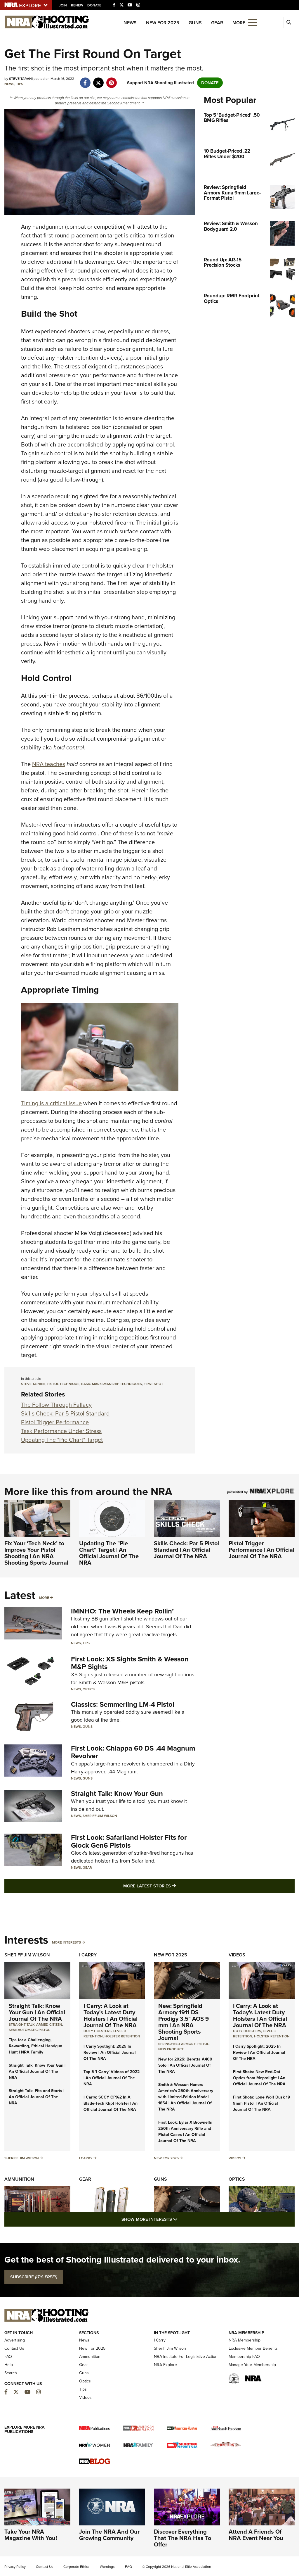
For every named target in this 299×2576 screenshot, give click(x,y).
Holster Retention (122, 2036)
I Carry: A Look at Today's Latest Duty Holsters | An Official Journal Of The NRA (111, 2015)
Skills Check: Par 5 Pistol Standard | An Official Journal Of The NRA (186, 1550)
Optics (89, 1689)
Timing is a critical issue (51, 1103)
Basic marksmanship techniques (112, 1384)
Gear (217, 23)
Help (9, 2365)
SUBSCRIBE (34, 2277)
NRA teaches (49, 764)
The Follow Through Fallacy (56, 1405)
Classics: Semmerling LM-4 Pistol (123, 1704)
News (130, 23)
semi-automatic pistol (29, 2030)
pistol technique (63, 1384)
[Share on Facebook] (85, 80)
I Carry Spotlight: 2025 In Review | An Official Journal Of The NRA (110, 2052)
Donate (94, 5)
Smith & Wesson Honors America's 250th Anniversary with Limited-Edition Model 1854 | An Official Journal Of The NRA (186, 2097)
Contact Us (14, 2348)
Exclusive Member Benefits (253, 2348)
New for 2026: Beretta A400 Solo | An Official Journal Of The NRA (185, 2065)
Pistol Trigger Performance (55, 1422)
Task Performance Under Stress (61, 1431)
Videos (237, 1955)
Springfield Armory (177, 2044)
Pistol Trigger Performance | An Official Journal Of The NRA (261, 1550)
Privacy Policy (15, 2567)
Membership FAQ (244, 2357)
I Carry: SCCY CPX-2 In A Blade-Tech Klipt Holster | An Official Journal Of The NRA (111, 2103)
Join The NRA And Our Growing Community (109, 2535)
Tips (20, 84)
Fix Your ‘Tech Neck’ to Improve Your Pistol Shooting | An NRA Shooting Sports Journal (36, 1553)
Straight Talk (22, 2025)
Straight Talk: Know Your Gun (117, 1794)
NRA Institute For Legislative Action (186, 2357)
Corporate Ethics (77, 2567)
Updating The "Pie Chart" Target (62, 1440)
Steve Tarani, (33, 1384)
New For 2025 (163, 23)
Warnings (107, 2567)
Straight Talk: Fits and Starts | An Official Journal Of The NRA (36, 2097)
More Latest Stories (173, 1886)
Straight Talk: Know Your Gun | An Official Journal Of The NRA (37, 2012)
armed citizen (49, 2025)
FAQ (8, 2357)
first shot (153, 1384)
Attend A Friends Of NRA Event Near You (256, 2535)
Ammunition (19, 2179)
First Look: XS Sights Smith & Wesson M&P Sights (130, 1663)
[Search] (289, 23)
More (44, 1598)
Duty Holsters (98, 2031)
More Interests (66, 1942)
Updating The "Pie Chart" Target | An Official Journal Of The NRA (109, 1553)
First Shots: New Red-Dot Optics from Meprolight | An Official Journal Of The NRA (259, 2078)
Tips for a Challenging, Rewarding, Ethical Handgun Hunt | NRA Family (35, 2046)
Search (11, 2373)
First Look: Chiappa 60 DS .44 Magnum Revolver (133, 1752)
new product (171, 2049)
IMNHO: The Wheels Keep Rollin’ (122, 1611)
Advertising (15, 2340)
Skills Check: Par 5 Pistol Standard (65, 1413)
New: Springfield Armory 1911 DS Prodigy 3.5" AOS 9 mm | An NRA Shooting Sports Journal (184, 2022)
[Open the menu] (253, 22)
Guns (195, 23)
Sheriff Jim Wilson (100, 1816)
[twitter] (98, 80)
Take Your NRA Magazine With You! (31, 2535)
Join (63, 5)
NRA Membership (245, 2340)
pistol (203, 2044)
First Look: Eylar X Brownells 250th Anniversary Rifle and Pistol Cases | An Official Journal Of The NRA (185, 2132)
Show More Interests (181, 2219)
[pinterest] (111, 80)
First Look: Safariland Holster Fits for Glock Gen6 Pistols (129, 1841)
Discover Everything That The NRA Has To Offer (182, 2538)
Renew (77, 5)
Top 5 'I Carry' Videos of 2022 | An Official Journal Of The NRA (112, 2078)
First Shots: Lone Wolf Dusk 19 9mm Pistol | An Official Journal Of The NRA (262, 2103)
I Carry (88, 1955)
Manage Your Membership (252, 2365)
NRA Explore (165, 2365)
